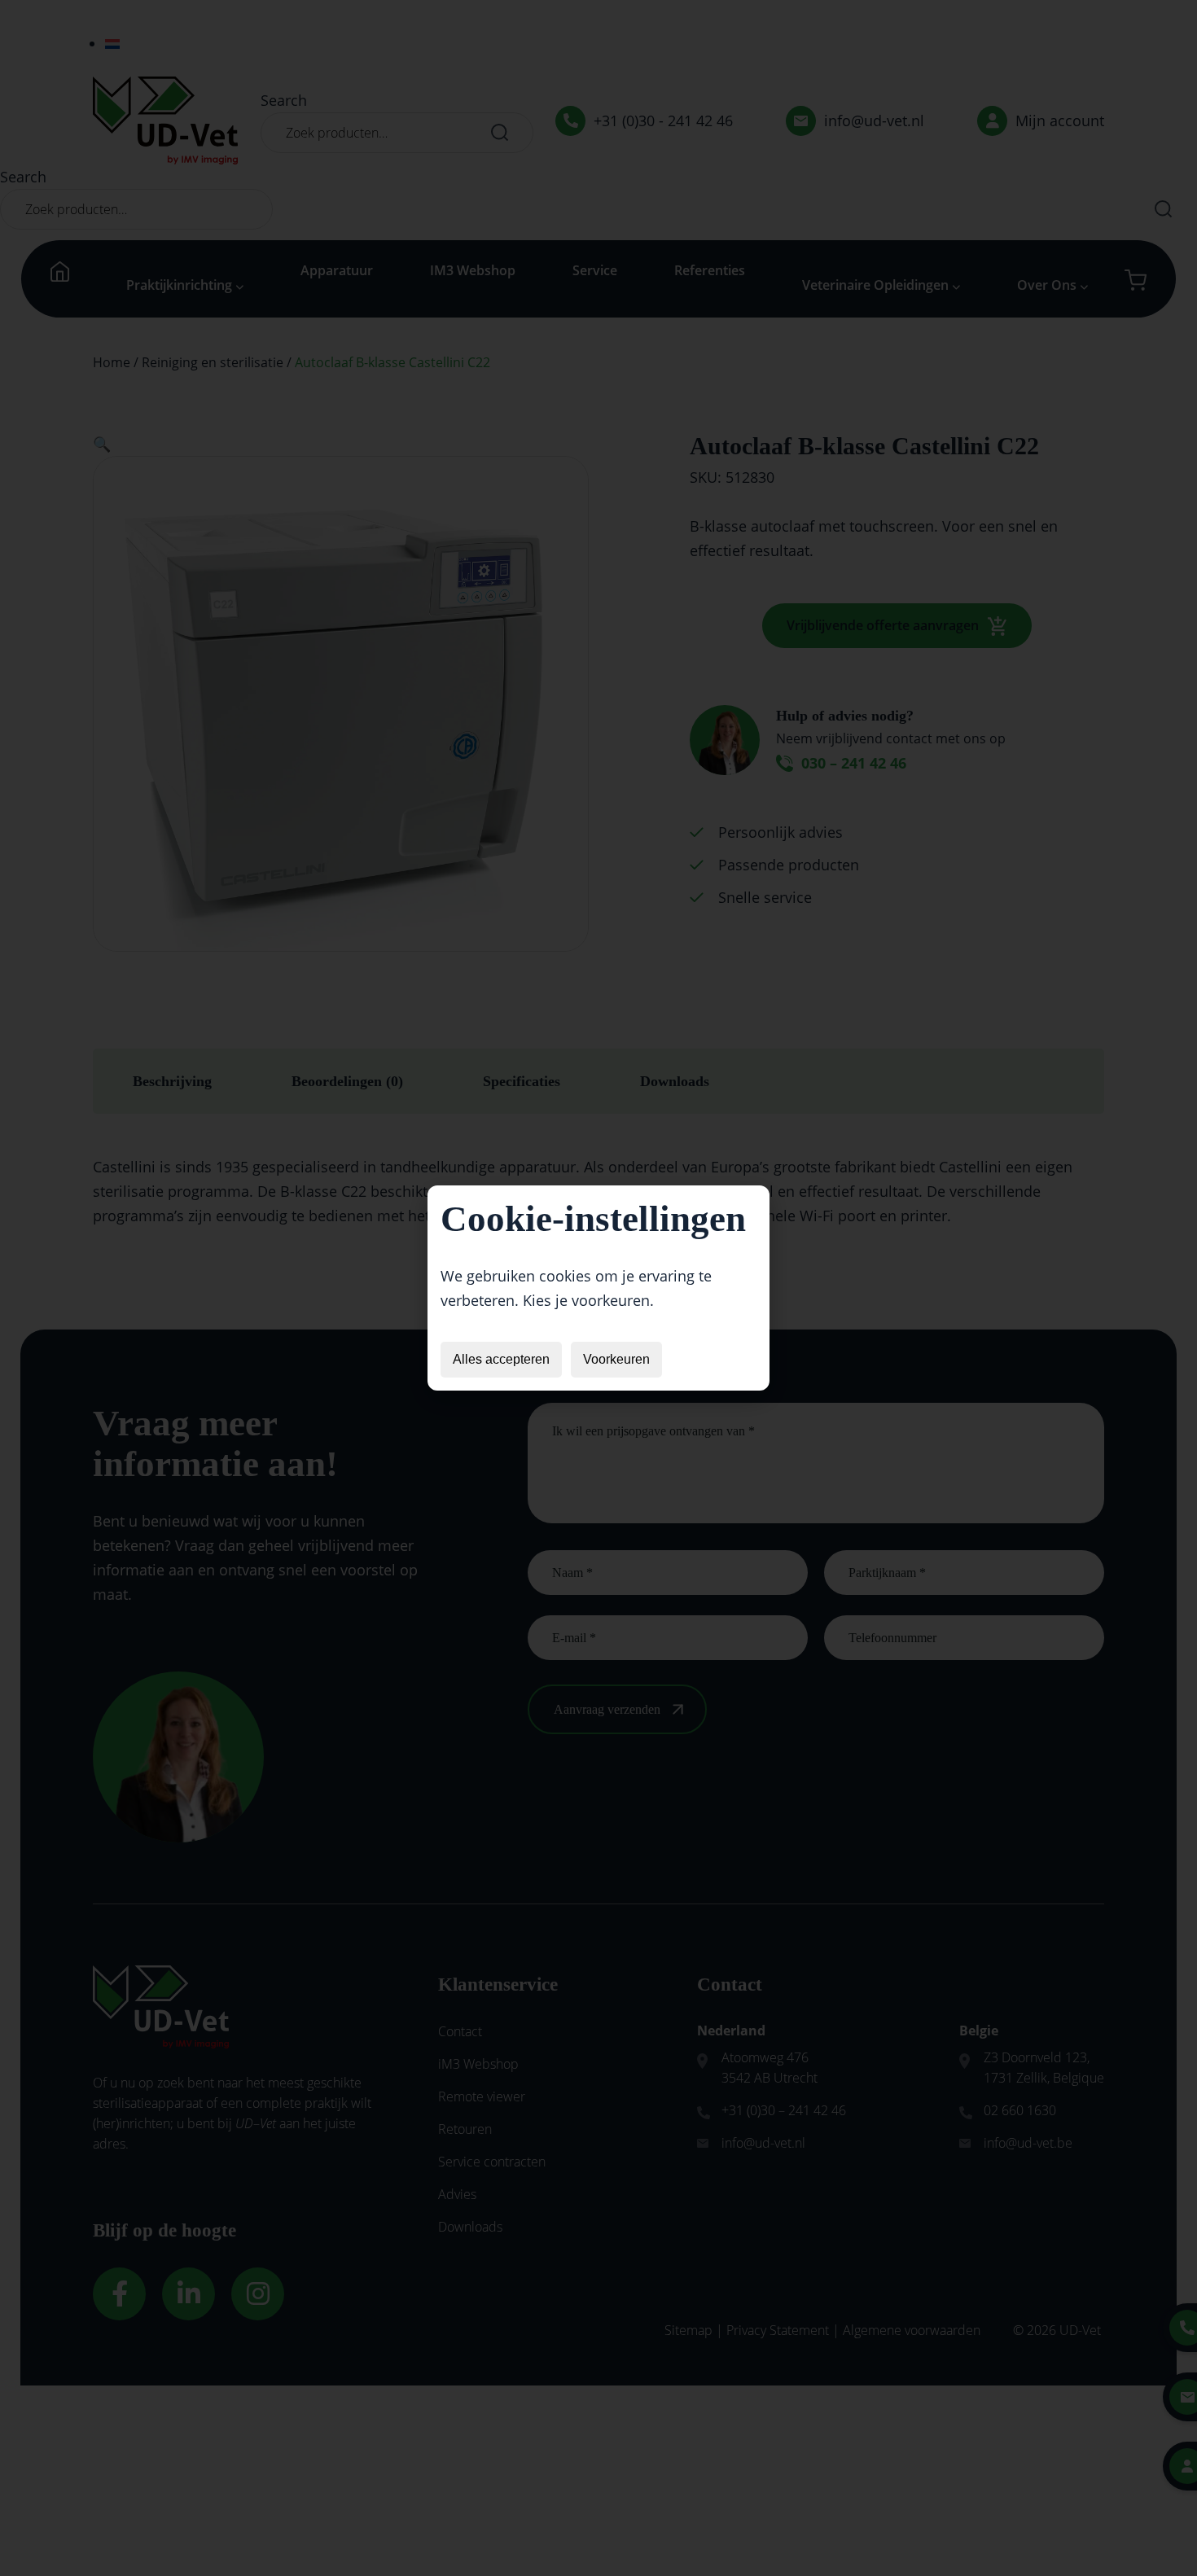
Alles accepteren (501, 1359)
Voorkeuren (616, 1359)
